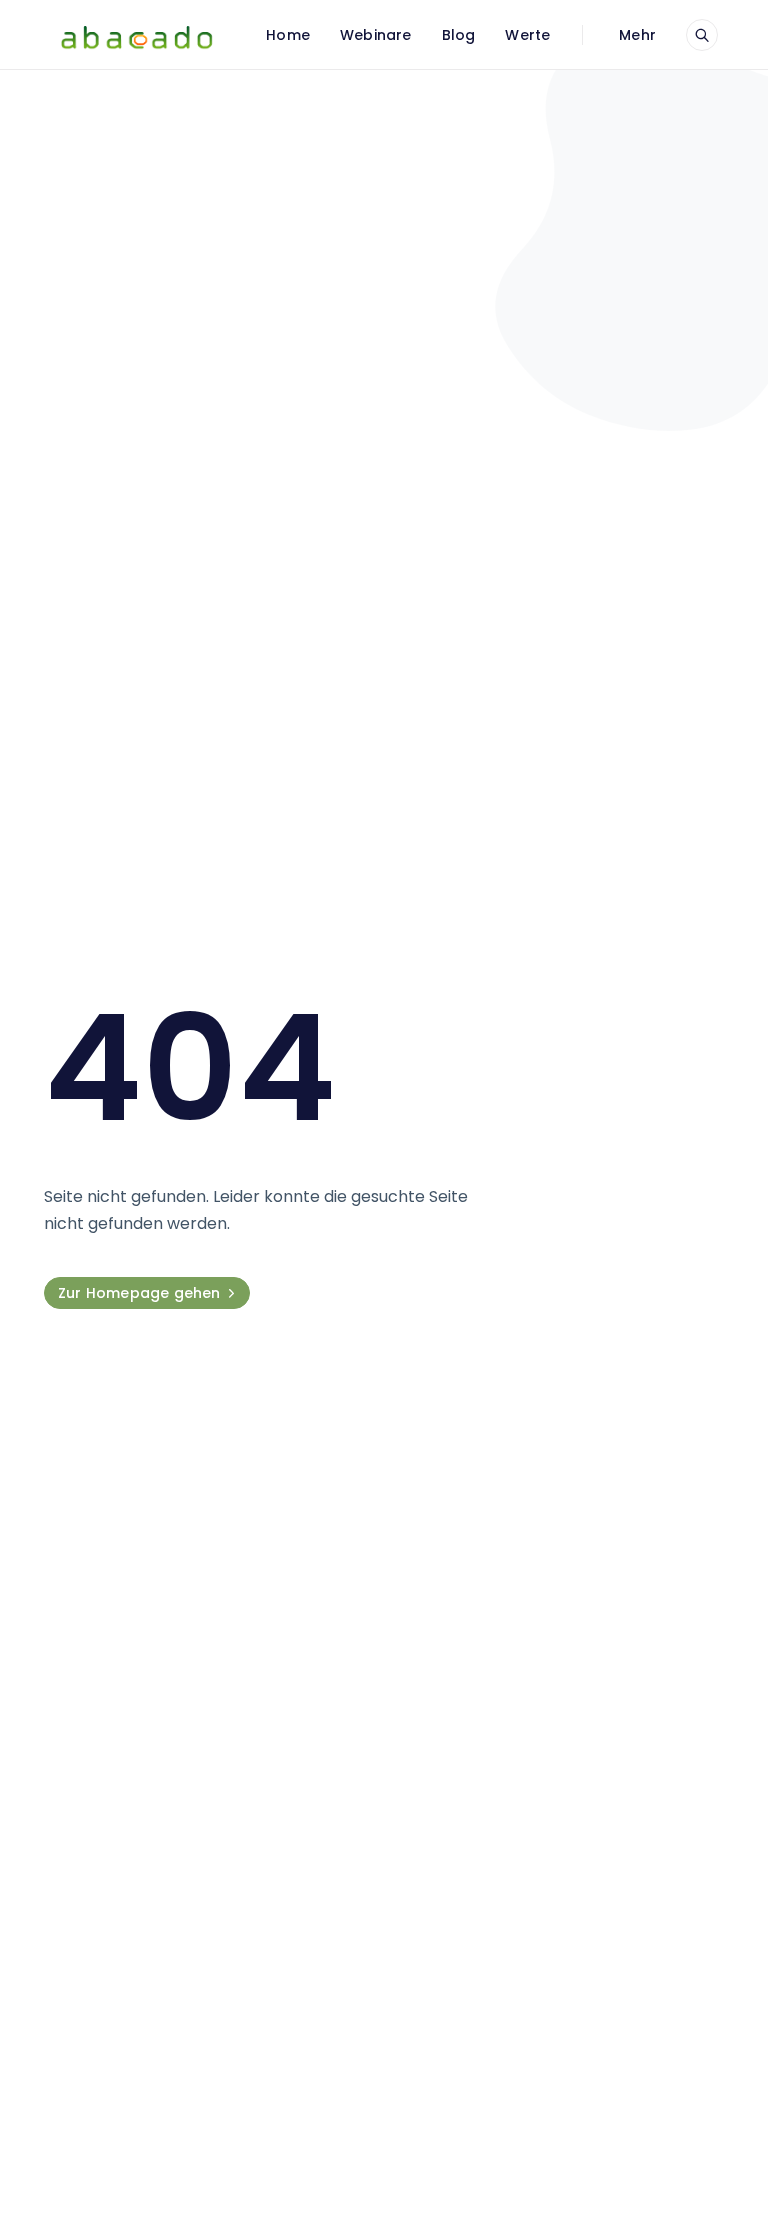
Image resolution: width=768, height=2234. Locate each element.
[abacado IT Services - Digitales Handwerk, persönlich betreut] (135, 35)
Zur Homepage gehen (139, 1293)
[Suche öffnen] (702, 35)
